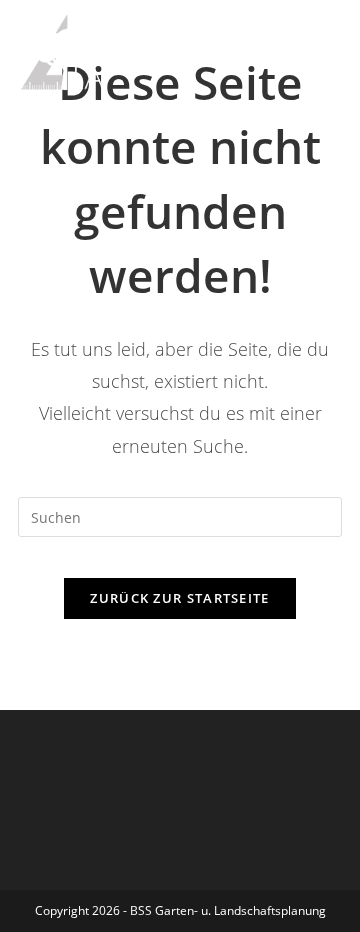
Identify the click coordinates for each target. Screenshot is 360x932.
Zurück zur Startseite (179, 598)
